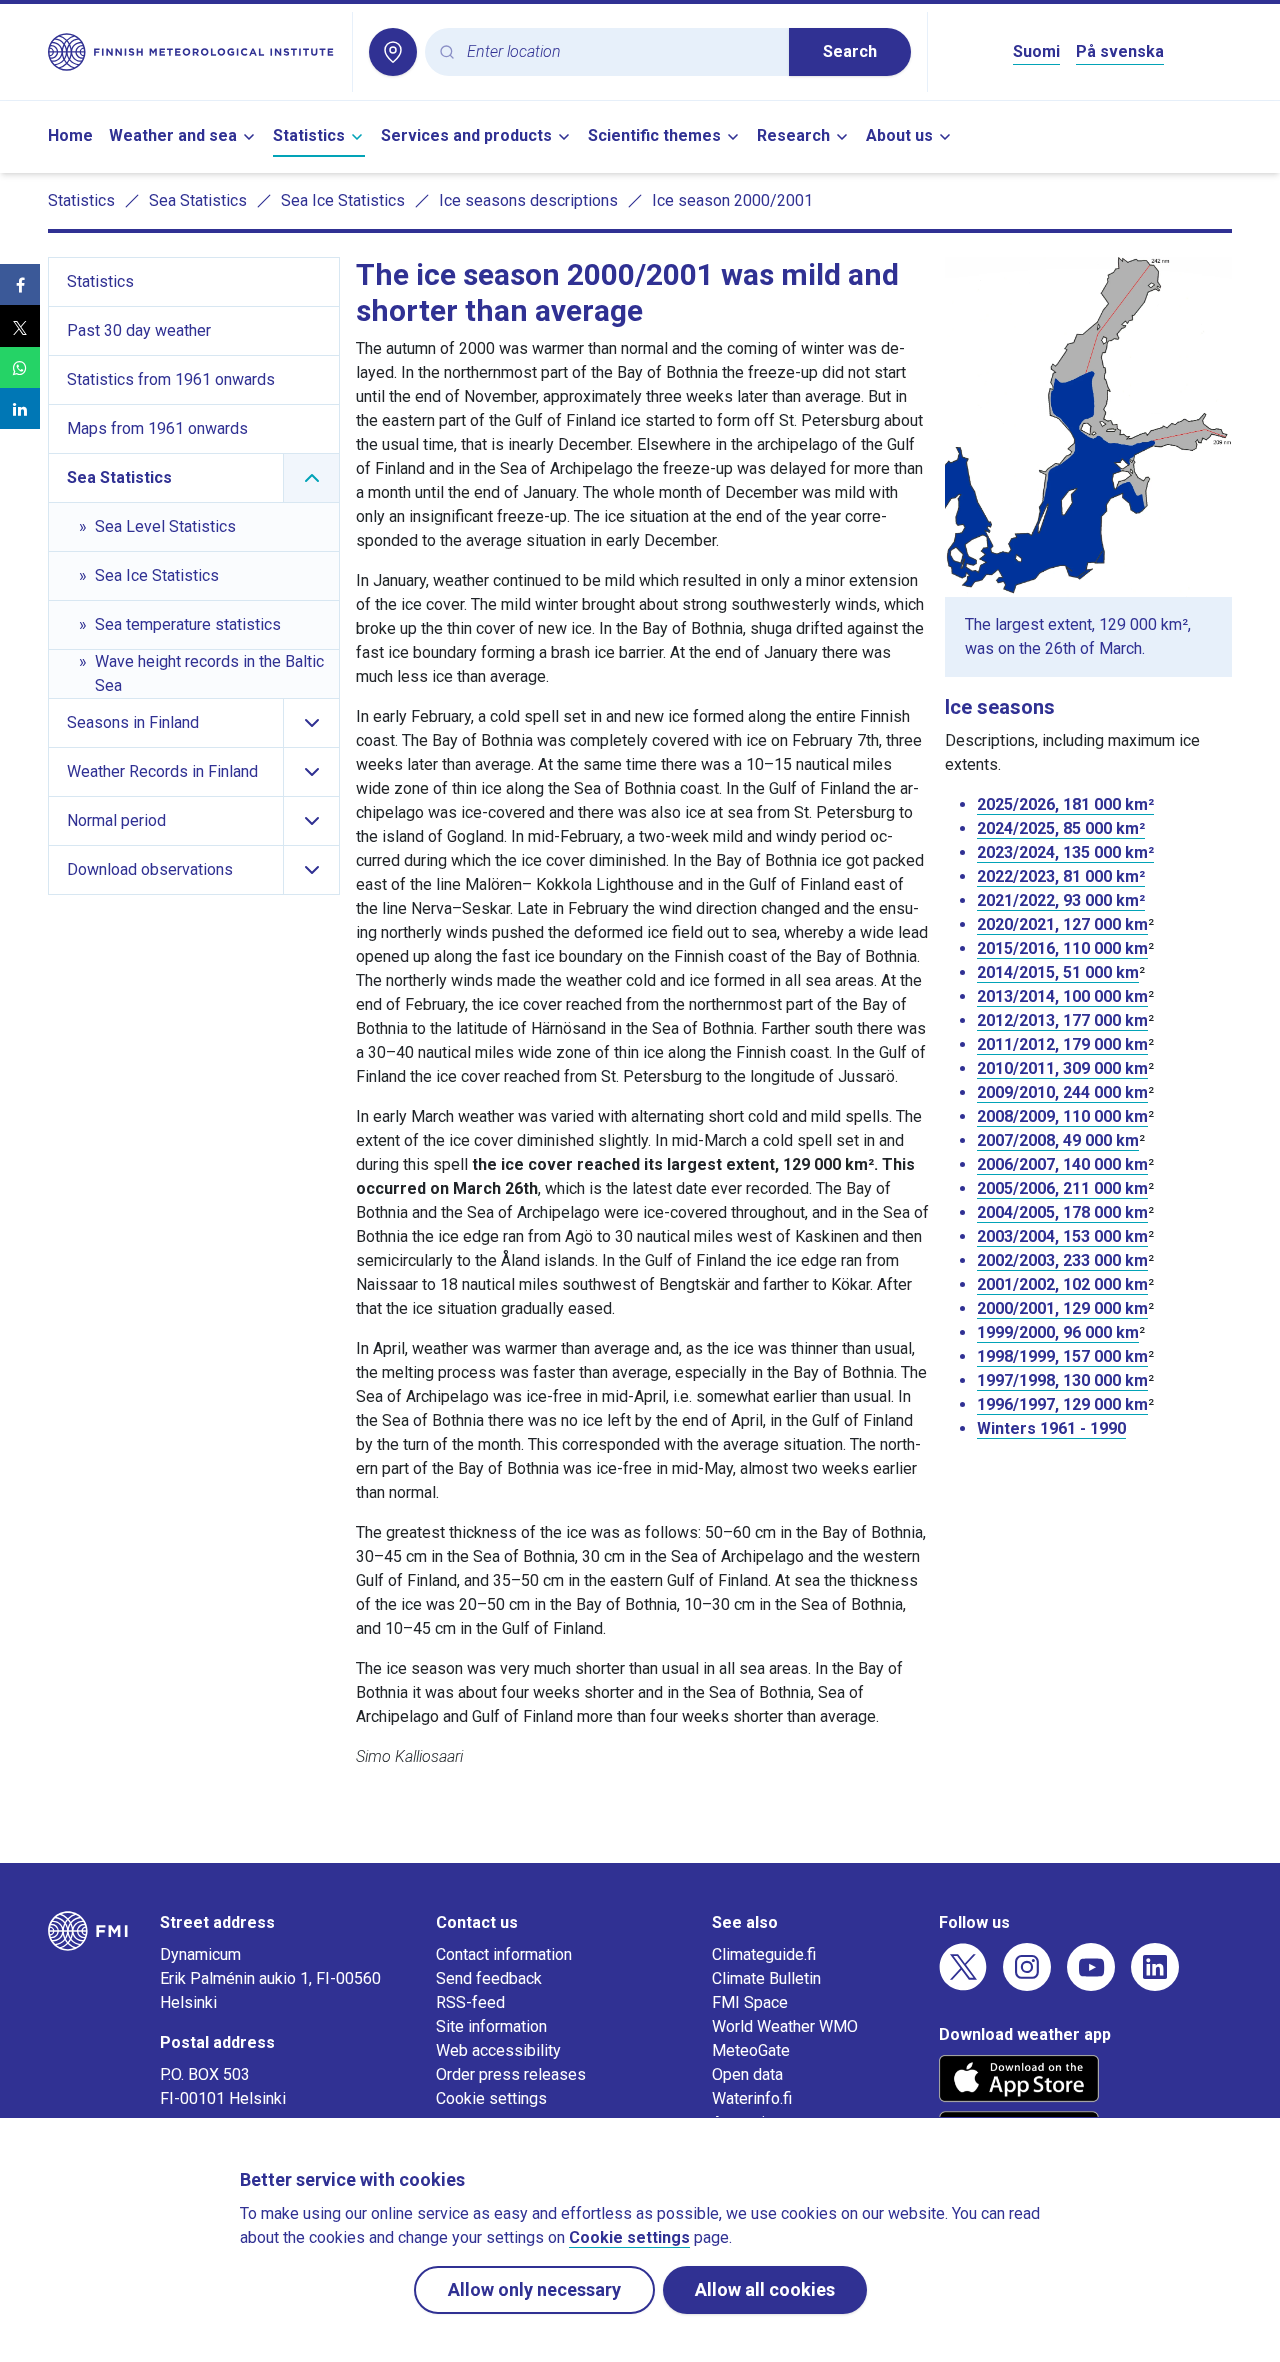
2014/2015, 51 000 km (1058, 972)
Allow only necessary (534, 2289)
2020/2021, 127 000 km (1062, 924)
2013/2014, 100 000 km (1062, 996)
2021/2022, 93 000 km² (1061, 900)
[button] (20, 284)
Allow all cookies (765, 2289)
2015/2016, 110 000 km (1062, 948)
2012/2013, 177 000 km (1062, 1020)
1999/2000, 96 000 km (1058, 1332)
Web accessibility (498, 2050)
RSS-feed (470, 2002)
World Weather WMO (785, 2026)
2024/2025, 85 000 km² (1061, 828)
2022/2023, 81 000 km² (1061, 876)
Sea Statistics (198, 200)
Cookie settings (491, 2098)
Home (70, 135)
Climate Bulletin (766, 1978)
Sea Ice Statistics (343, 200)
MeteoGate (751, 2050)
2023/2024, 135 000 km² (1065, 852)
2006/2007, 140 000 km (1062, 1164)
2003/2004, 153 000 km (1062, 1236)
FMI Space (750, 2002)
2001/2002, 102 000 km (1062, 1284)
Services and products (466, 135)
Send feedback (489, 1978)
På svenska (1120, 51)
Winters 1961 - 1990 (1051, 1428)
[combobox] (620, 52)
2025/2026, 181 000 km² (1065, 804)
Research (793, 135)
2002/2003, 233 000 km (1062, 1260)
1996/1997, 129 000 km (1062, 1404)
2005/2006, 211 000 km (1062, 1188)
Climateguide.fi (764, 1954)
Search (850, 51)
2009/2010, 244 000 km (1062, 1092)
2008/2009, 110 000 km (1062, 1116)
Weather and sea (173, 135)
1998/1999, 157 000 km (1062, 1356)
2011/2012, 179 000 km (1062, 1044)
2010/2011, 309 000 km (1062, 1068)
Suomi (1036, 51)
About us (899, 135)
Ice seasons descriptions (528, 200)
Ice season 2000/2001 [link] (732, 200)
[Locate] (393, 52)
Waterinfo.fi (752, 2098)
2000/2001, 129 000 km (1062, 1308)
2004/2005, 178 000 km (1062, 1212)
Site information (491, 2026)
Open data (747, 2074)
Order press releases (511, 2074)
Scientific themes (654, 135)
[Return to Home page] (192, 52)
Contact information (504, 1954)
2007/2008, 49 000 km (1058, 1140)
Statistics (309, 135)
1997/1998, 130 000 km (1062, 1380)
